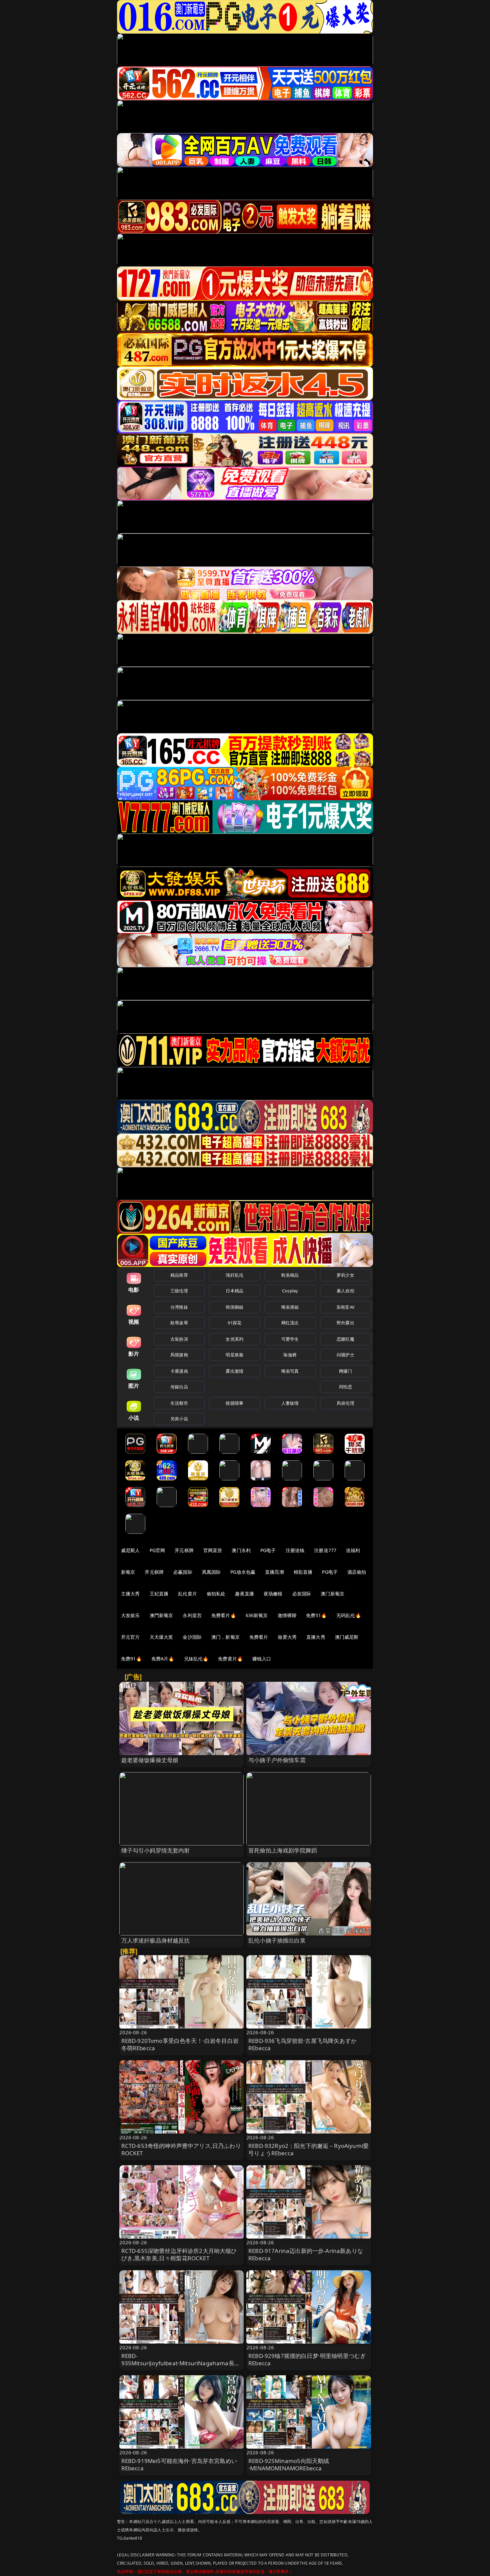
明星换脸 (234, 1355)
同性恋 (345, 1387)
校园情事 (234, 1403)
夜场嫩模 (273, 1594)
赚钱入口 (262, 1659)
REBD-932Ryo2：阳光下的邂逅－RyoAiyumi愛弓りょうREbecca (308, 2149)
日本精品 (234, 1291)
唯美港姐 (290, 1307)
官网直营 (213, 1550)
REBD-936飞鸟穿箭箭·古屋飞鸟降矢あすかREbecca (302, 2044)
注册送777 (325, 1550)
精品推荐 (179, 1275)
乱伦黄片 (187, 1594)
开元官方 (130, 1637)
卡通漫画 (179, 1371)
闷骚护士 (345, 1355)
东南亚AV (345, 1307)
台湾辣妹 (179, 1307)
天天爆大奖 (161, 1637)
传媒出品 (179, 1387)
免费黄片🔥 (230, 1659)
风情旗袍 (179, 1355)
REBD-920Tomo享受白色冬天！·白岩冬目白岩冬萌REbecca (180, 2044)
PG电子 (268, 1550)
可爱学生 (290, 1339)
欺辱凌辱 (179, 1323)
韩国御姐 (234, 1307)
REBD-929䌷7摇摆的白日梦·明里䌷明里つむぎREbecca (307, 2359)
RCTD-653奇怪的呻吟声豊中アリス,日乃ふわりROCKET (181, 2149)
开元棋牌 (184, 1550)
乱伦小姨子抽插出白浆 (277, 1940)
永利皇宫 (192, 1615)
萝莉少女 (345, 1275)
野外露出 (345, 1323)
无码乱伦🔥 (349, 1615)
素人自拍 (345, 1291)
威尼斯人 (130, 1550)
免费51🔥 (316, 1615)
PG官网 (157, 1550)
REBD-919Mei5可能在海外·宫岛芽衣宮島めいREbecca (179, 2464)
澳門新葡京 (161, 1615)
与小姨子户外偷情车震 (277, 1760)
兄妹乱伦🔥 (196, 1659)
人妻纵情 (290, 1403)
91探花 (234, 1323)
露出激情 (234, 1371)
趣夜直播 (244, 1594)
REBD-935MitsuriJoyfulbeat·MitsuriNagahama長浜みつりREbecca (181, 2363)
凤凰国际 (211, 1572)
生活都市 (179, 1403)
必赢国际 (183, 1572)
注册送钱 (295, 1550)
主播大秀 (130, 1594)
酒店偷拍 (357, 1572)
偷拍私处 (216, 1594)
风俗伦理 (345, 1403)
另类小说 (179, 1419)
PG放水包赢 (243, 1572)
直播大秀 (316, 1637)
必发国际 (302, 1594)
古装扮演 (179, 1339)
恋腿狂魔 (345, 1339)
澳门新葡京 (332, 1594)
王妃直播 (159, 1594)
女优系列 (234, 1339)
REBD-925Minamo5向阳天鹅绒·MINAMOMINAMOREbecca (289, 2464)
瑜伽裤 (290, 1355)
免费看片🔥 (224, 1615)
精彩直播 (303, 1572)
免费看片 (259, 1637)
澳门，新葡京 (225, 1637)
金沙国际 (192, 1637)
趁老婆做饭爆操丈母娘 (150, 1760)
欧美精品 (290, 1275)
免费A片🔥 (163, 1659)
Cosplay (290, 1291)
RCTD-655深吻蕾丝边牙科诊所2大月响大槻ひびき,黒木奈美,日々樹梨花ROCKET (179, 2254)
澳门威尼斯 (347, 1637)
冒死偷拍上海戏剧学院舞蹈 (283, 1850)
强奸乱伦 (234, 1275)
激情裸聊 (287, 1615)
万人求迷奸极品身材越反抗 (156, 1940)
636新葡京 (257, 1615)
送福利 (353, 1550)
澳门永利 (241, 1550)
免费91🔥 (131, 1659)
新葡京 (128, 1572)
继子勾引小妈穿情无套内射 (156, 1850)
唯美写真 (290, 1371)
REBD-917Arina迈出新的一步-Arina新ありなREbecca (306, 2254)
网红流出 (290, 1323)
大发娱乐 (130, 1615)
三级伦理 (179, 1291)
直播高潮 (274, 1572)
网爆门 (345, 1371)
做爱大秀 (287, 1637)
